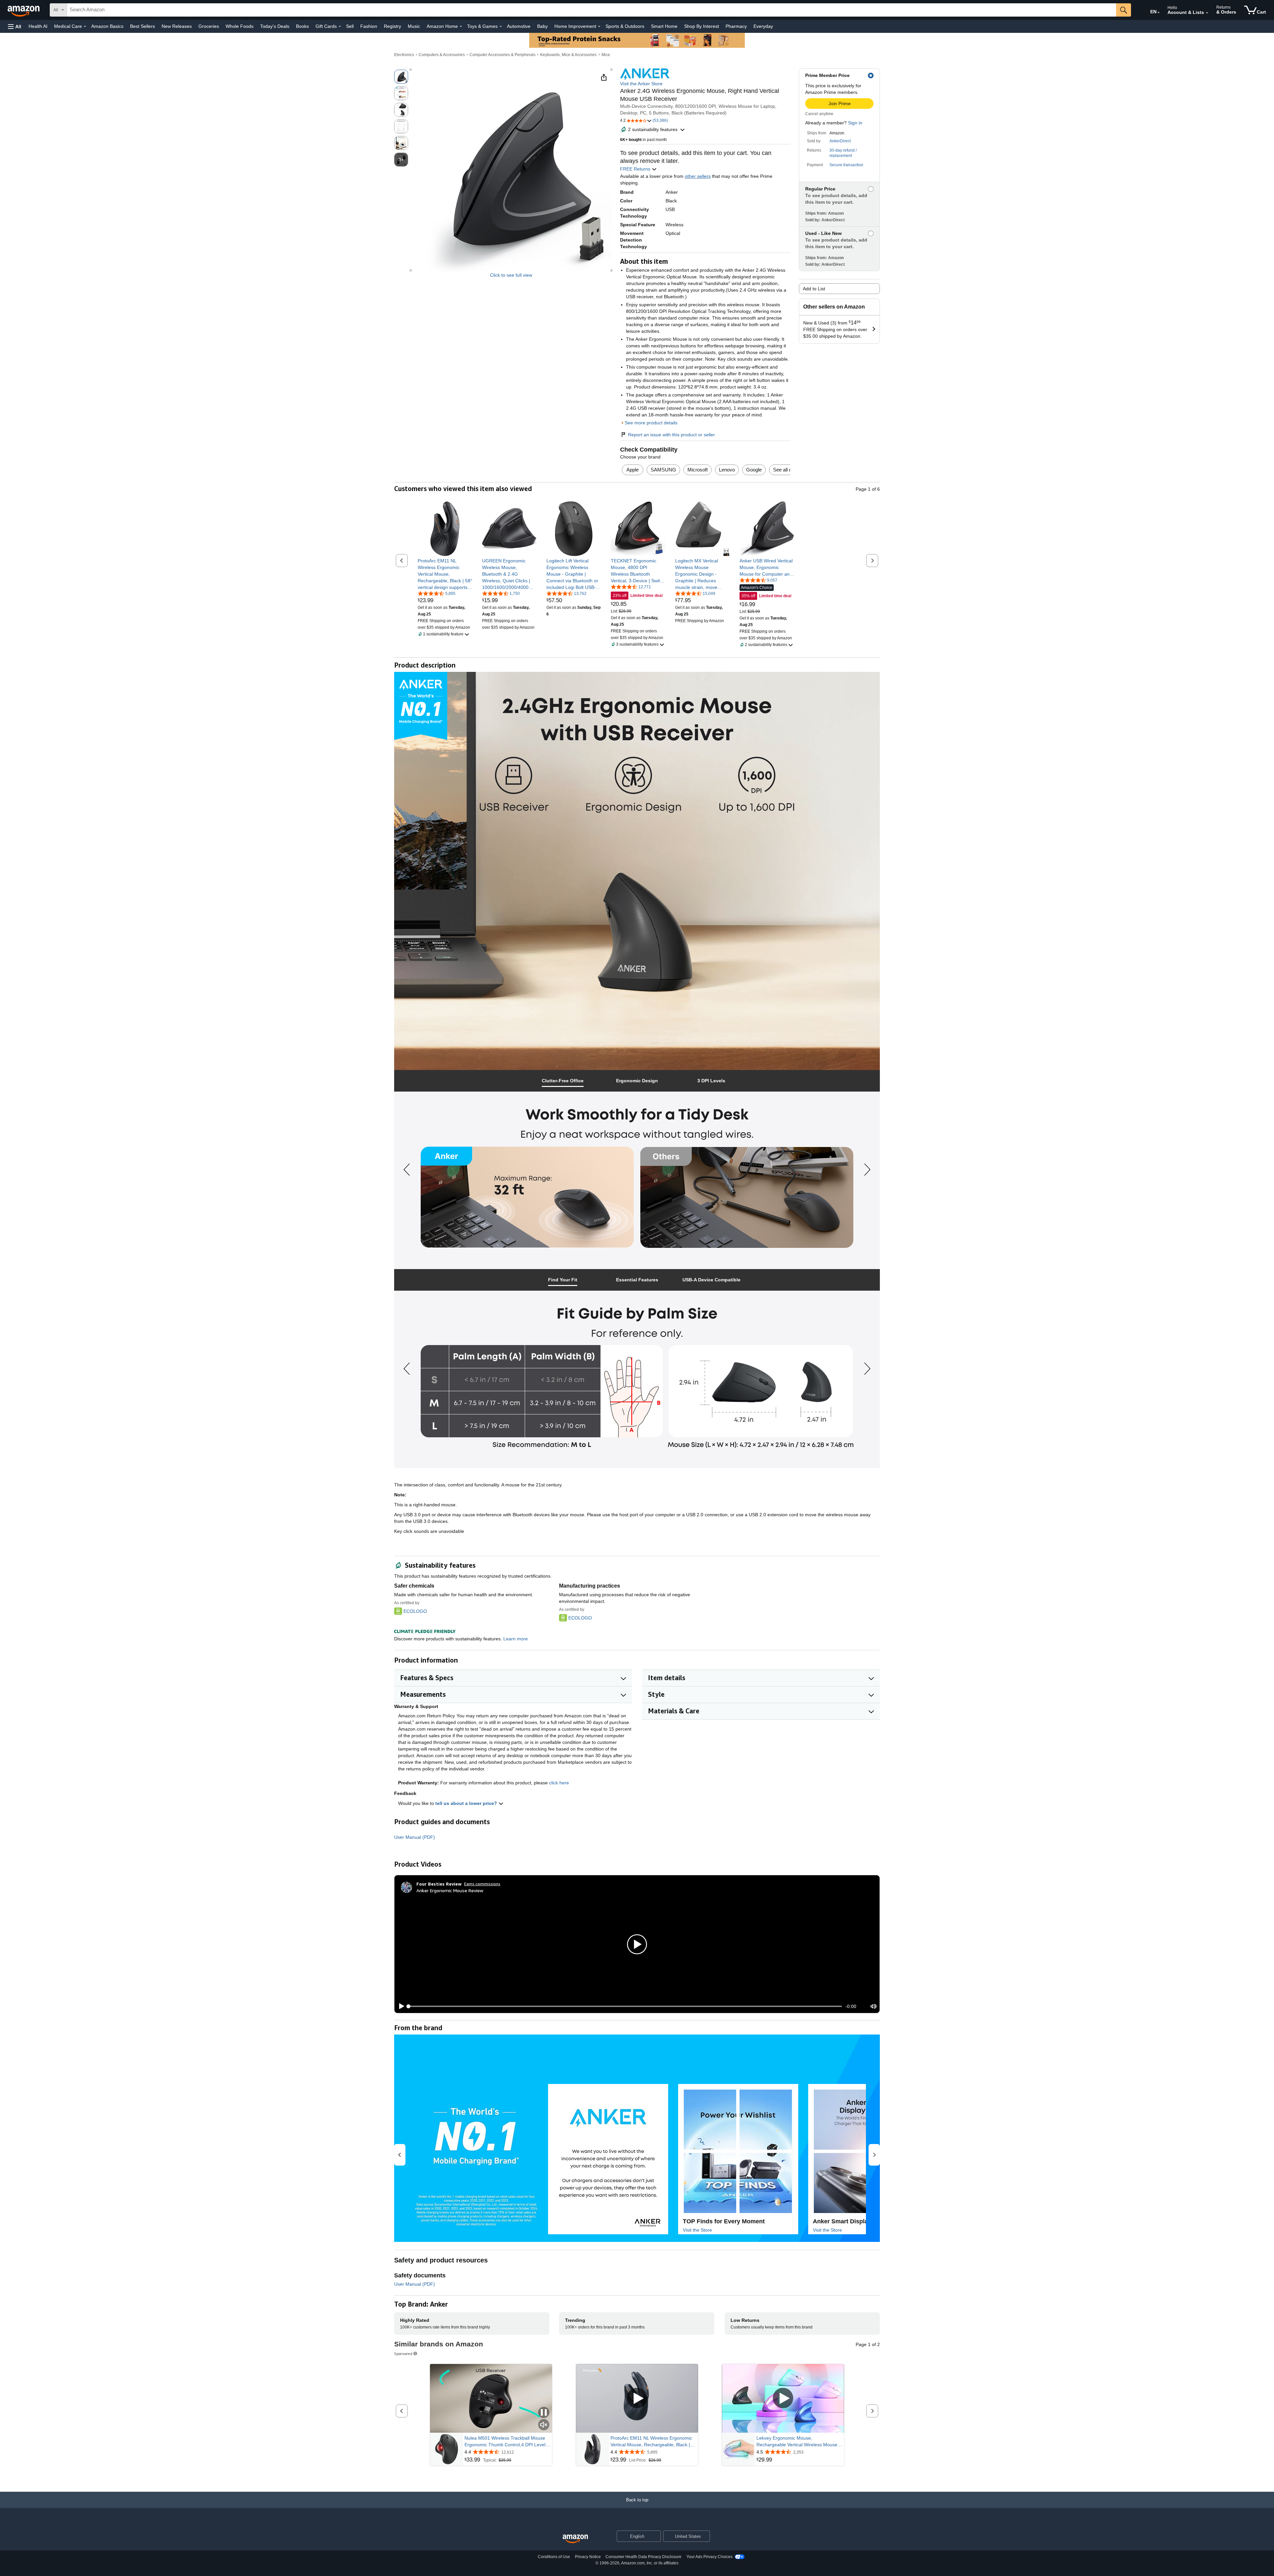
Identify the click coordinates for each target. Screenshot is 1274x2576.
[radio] (401, 77)
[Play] (400, 2006)
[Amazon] (24, 10)
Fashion (369, 26)
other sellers (698, 176)
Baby (542, 26)
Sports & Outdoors (625, 26)
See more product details (651, 423)
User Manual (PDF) (415, 1837)
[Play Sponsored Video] (637, 2398)
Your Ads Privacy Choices (709, 2557)
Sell (350, 26)
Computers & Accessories (442, 55)
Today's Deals (275, 26)
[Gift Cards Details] (340, 27)
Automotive (519, 26)
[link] (445, 574)
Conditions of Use (554, 2557)
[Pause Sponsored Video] (544, 2413)
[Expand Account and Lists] (1207, 13)
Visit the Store (697, 2230)
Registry (392, 26)
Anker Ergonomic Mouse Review (450, 1890)
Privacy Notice (588, 2557)
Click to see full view (511, 275)
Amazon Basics (107, 26)
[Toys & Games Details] (501, 27)
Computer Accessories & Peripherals (502, 55)
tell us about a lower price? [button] (467, 1803)
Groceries (209, 26)
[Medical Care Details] (85, 27)
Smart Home (664, 26)
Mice (606, 55)
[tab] (563, 1081)
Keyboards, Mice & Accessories (568, 55)
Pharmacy (736, 26)
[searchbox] (592, 10)
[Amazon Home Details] (461, 27)
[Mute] (874, 2006)
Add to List (814, 289)
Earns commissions (482, 1884)
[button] (15, 26)
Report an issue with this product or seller (672, 435)
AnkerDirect (840, 141)
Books (302, 26)
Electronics (404, 55)
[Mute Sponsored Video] (544, 2425)
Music (414, 26)
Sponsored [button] (403, 2354)
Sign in (855, 123)
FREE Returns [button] (636, 169)
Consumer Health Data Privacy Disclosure (643, 2557)
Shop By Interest (702, 26)
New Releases (177, 26)
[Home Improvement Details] (599, 27)
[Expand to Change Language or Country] (1159, 13)
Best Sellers (142, 26)
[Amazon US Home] (575, 2539)
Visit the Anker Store (641, 84)
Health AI (38, 26)
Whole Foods (240, 26)
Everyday (763, 26)
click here (559, 1783)
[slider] (625, 2006)
